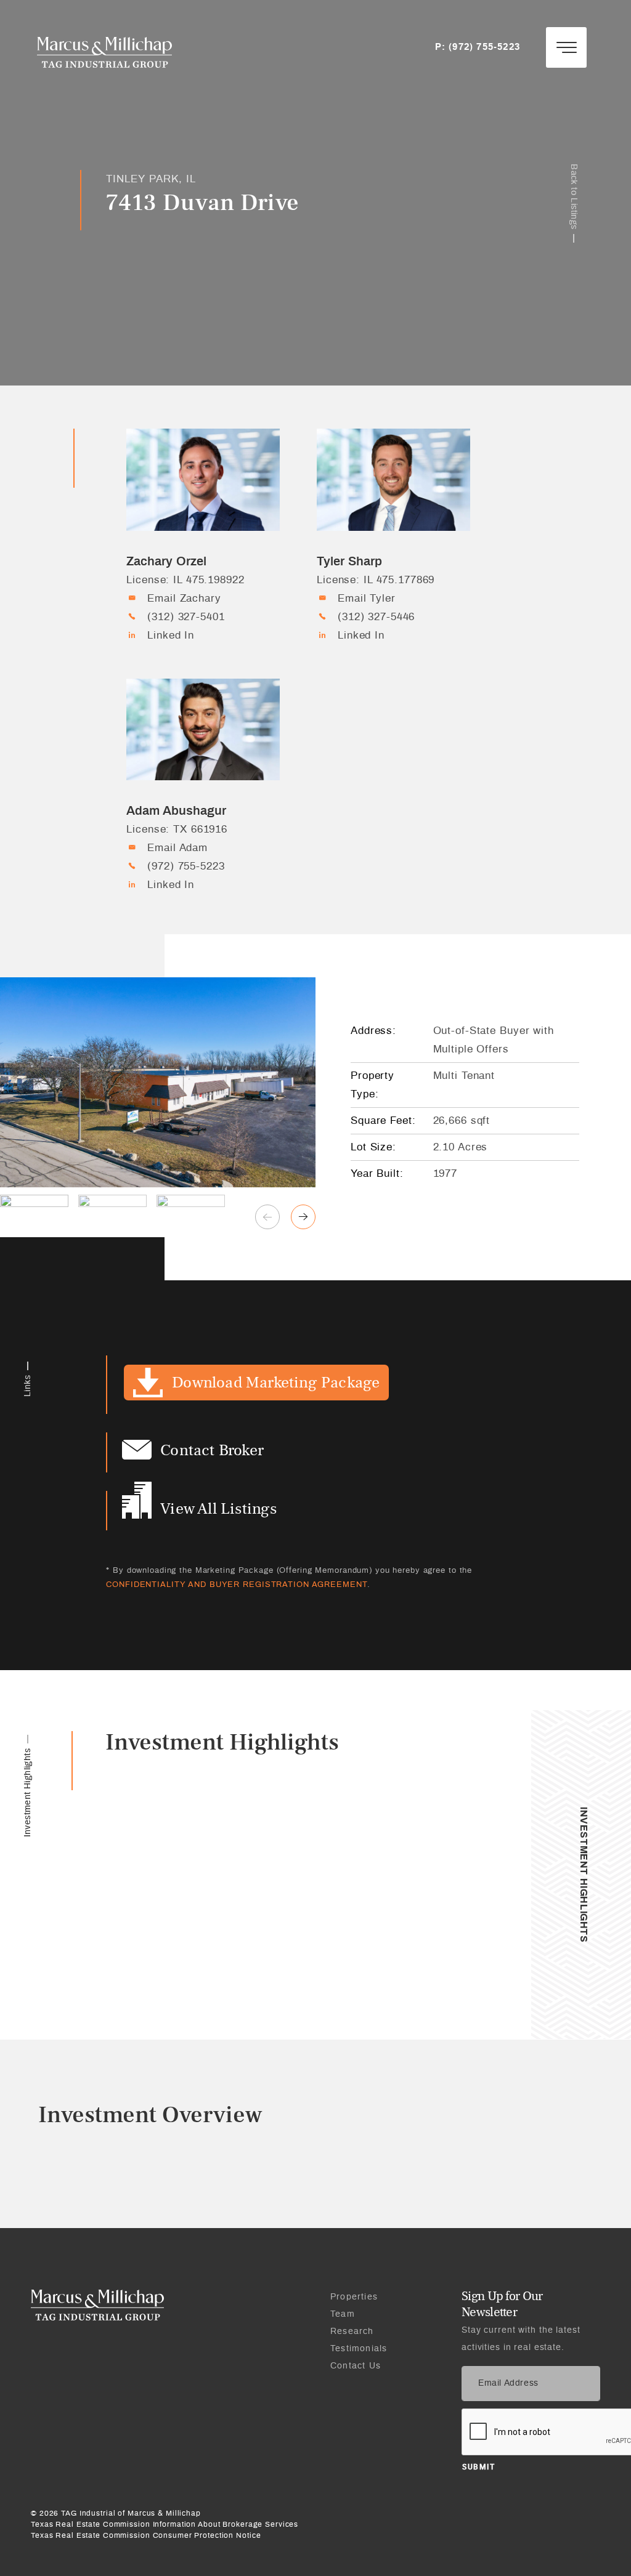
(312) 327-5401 (186, 617)
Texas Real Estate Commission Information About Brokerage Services (165, 2524)
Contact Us (356, 2366)
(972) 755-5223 (186, 866)
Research (352, 2332)
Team (343, 2314)
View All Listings (218, 1508)
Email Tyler (367, 598)
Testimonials (359, 2349)
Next (303, 1217)
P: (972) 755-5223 (478, 47)
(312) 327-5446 (376, 617)
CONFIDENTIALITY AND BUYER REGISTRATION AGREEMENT (236, 1585)
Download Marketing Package (276, 1382)
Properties (354, 2297)
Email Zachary (184, 598)
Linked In (171, 635)
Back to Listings (574, 196)
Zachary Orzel (166, 562)
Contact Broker (212, 1450)
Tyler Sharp (349, 562)
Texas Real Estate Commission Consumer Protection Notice (146, 2535)
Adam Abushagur (176, 811)
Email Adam (177, 848)
